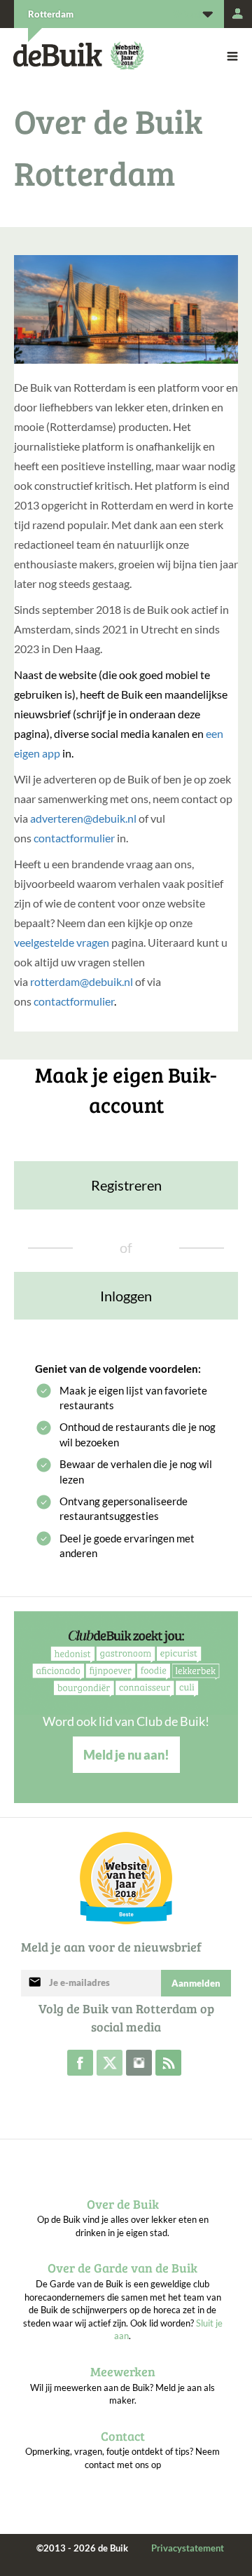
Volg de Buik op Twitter (110, 2063)
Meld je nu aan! (126, 1755)
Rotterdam (51, 14)
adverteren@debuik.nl (83, 818)
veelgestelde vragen (62, 942)
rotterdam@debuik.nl (82, 981)
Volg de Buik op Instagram (139, 2063)
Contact (123, 2436)
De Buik (58, 55)
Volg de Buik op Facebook (80, 2063)
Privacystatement (188, 2548)
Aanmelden (196, 1983)
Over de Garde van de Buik (122, 2268)
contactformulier (74, 838)
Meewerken (123, 2371)
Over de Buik (123, 2204)
